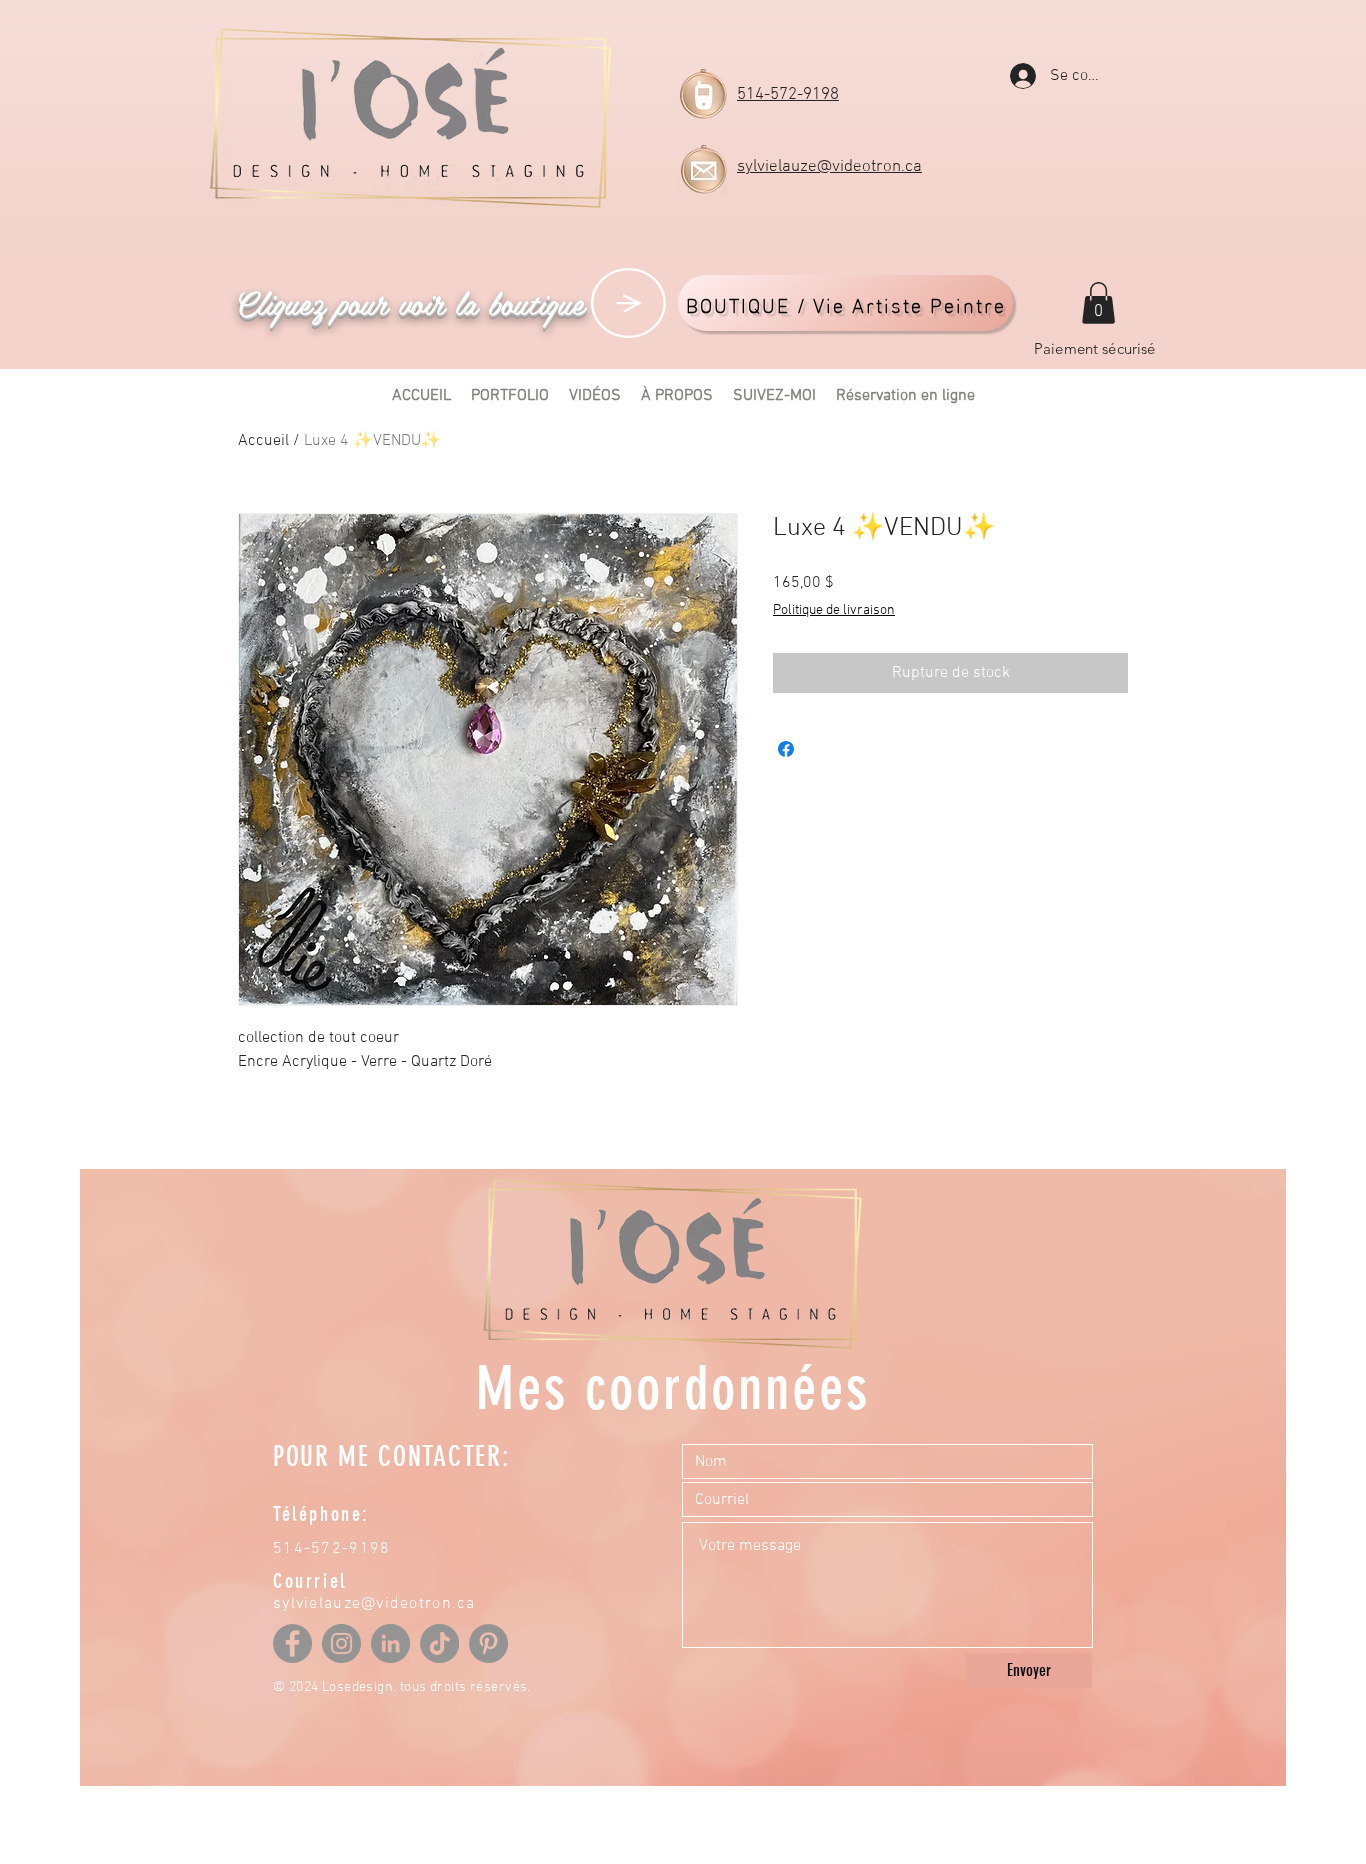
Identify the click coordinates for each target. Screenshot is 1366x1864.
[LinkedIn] (390, 1643)
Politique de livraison (834, 610)
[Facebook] (292, 1643)
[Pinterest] (488, 1643)
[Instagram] (341, 1643)
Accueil (263, 441)
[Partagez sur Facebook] (786, 749)
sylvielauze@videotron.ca (829, 167)
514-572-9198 (788, 95)
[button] (1098, 303)
